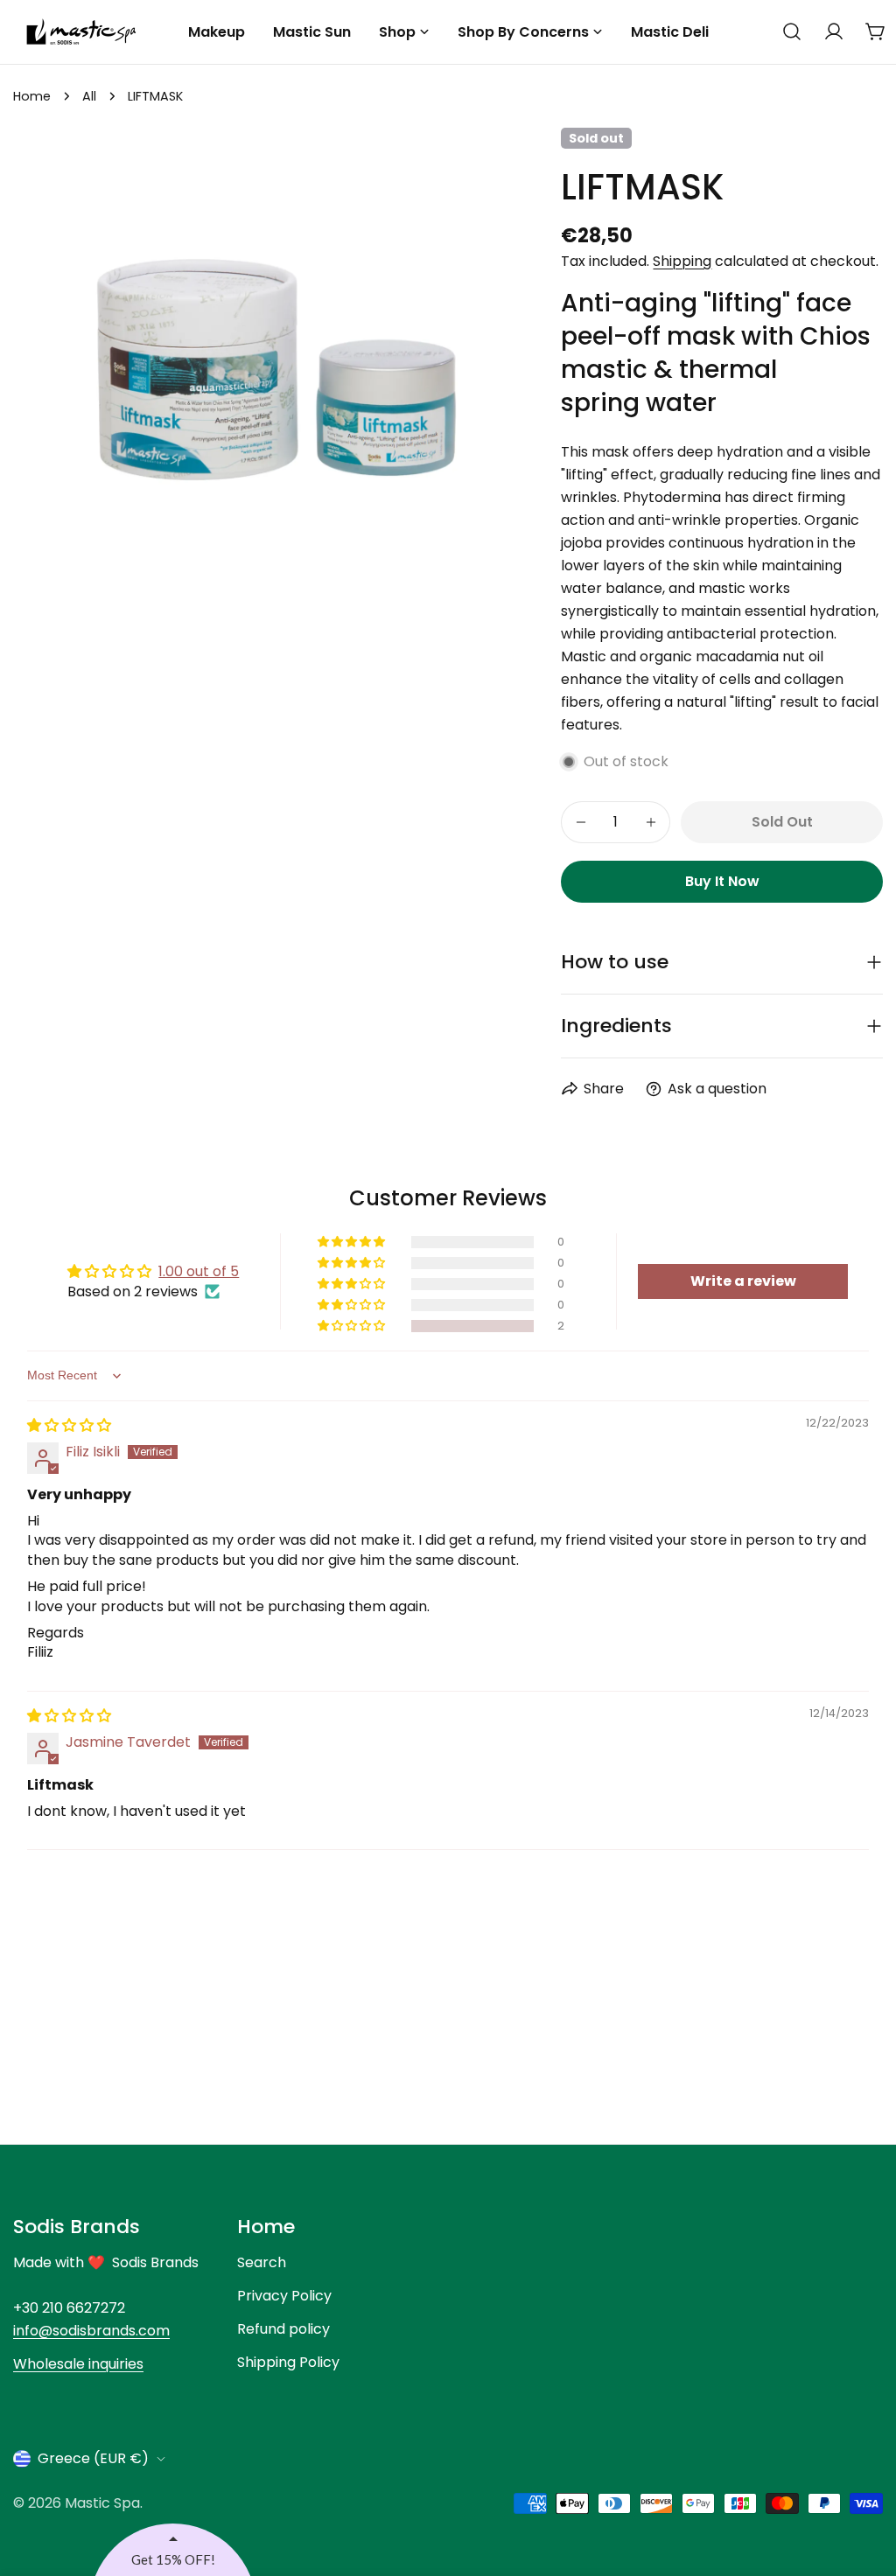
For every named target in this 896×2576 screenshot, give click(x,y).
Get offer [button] (455, 289)
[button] (672, 126)
